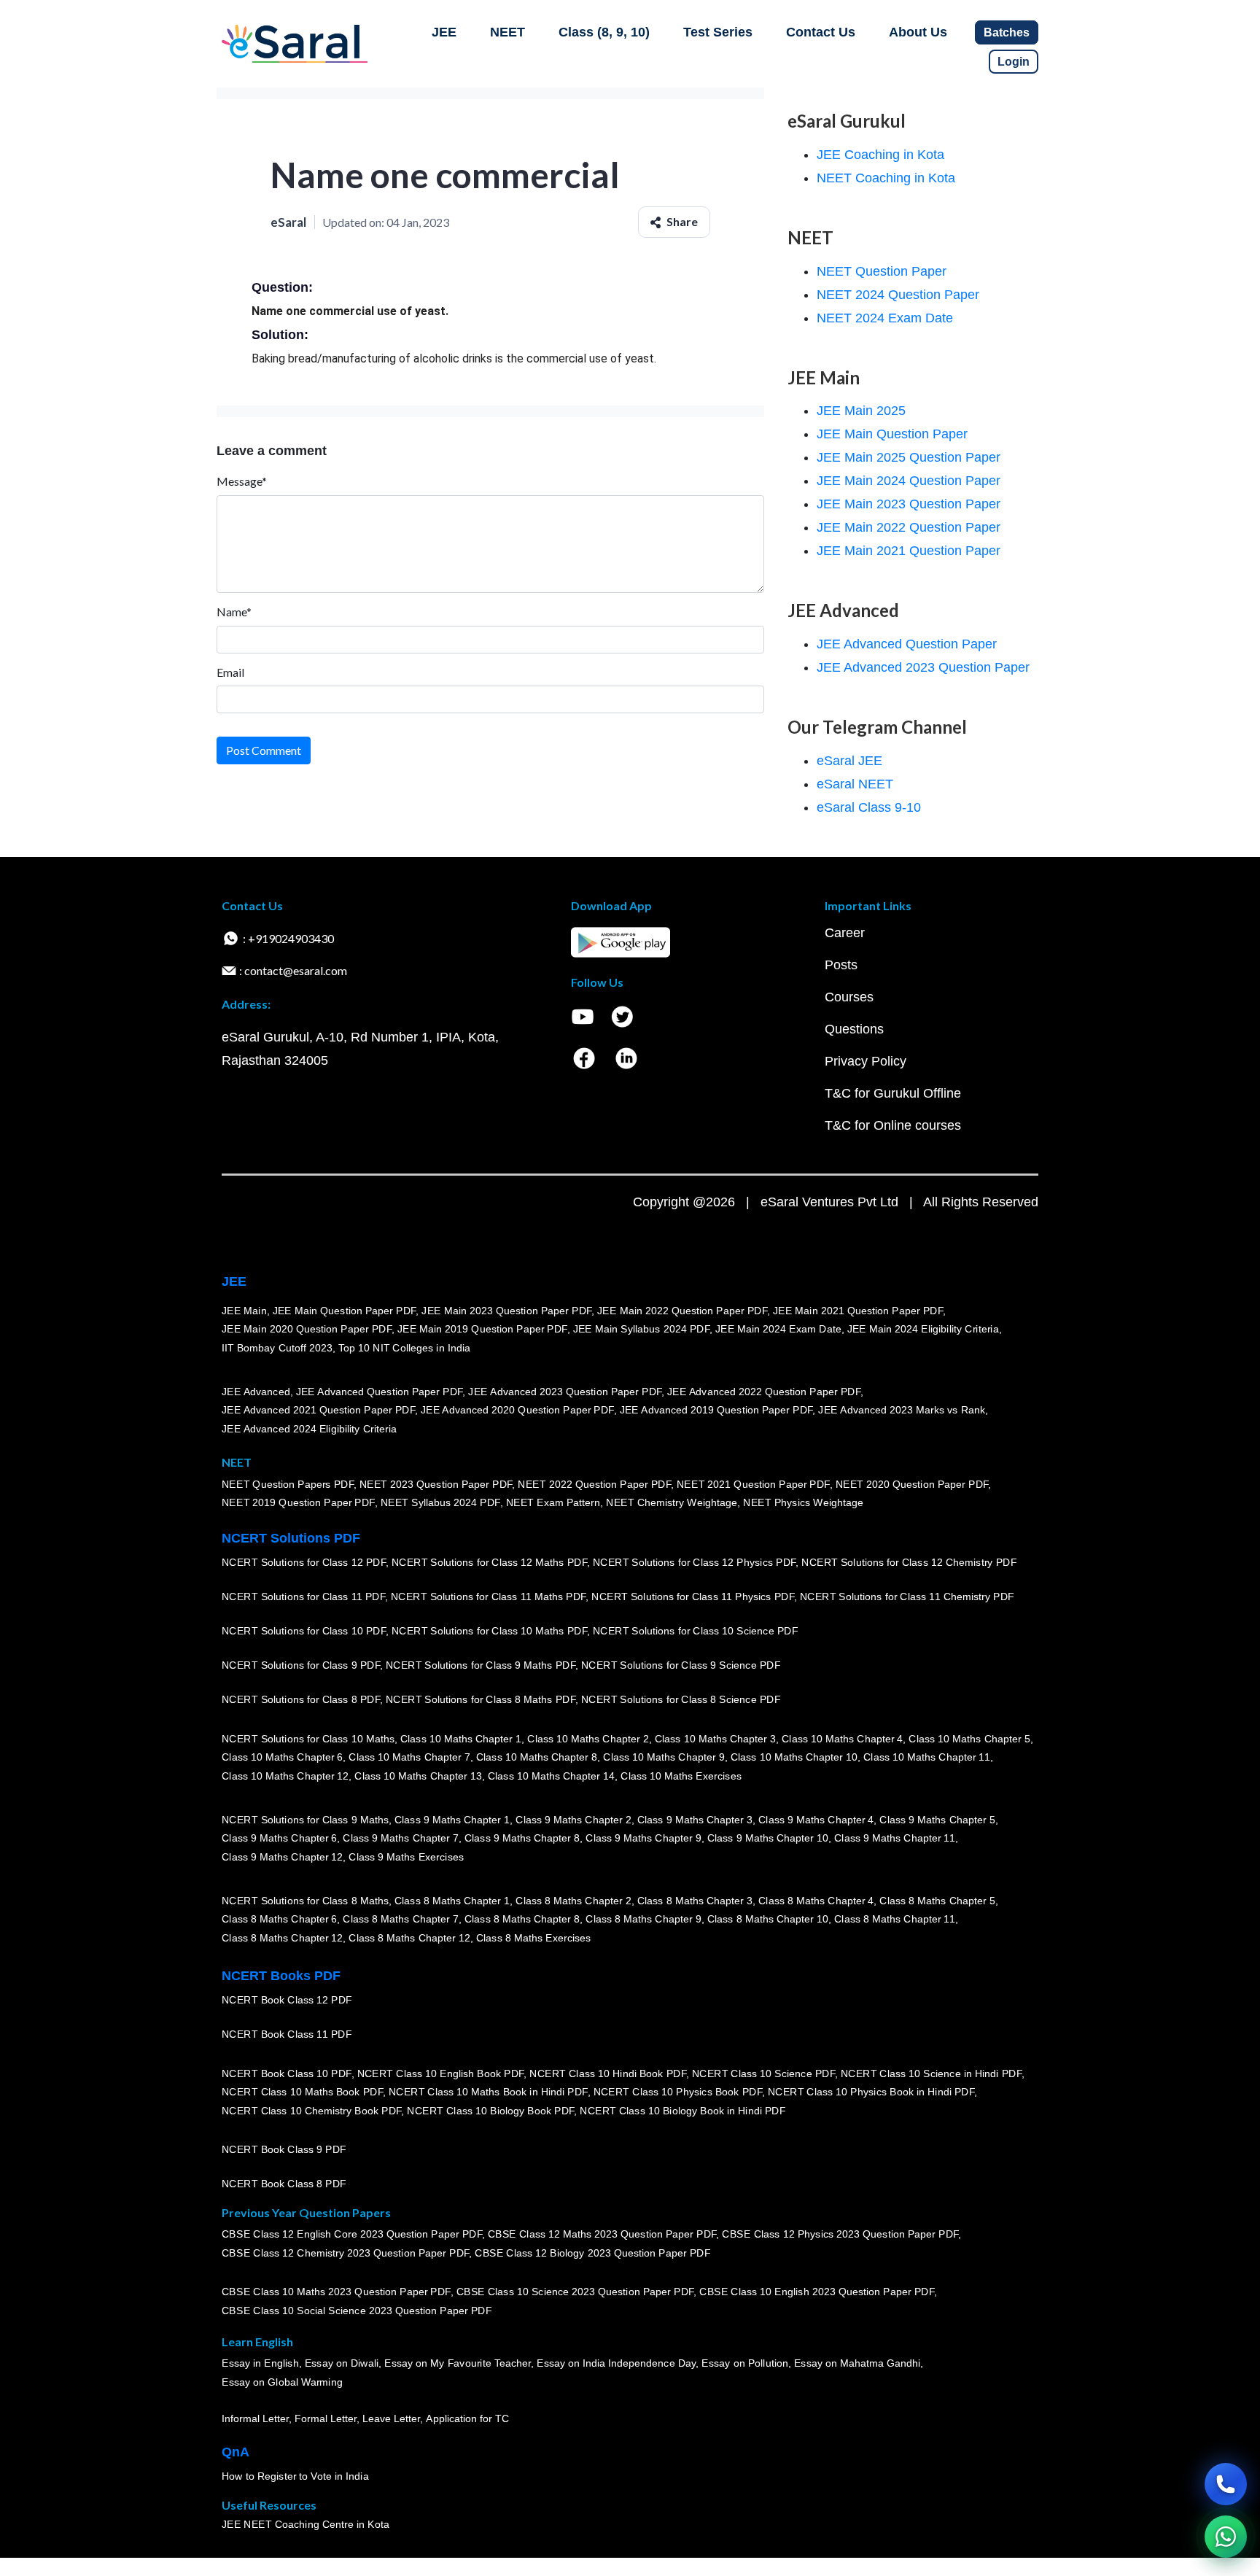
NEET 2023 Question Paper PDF (436, 1484)
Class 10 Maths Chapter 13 (418, 1776)
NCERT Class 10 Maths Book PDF (302, 2092)
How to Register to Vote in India (295, 2476)
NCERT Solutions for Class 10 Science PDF (696, 1631)
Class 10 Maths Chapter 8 (537, 1757)
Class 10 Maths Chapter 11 (927, 1757)
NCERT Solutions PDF (291, 1538)
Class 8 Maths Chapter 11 (895, 1919)
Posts (841, 965)
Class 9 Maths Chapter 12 (282, 1857)
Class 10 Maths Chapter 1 (461, 1739)
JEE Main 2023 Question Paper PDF (506, 1311)
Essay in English (260, 2364)
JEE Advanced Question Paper (907, 644)
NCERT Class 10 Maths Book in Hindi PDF (488, 2092)
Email (230, 672)
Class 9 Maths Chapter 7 (400, 1838)
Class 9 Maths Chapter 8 (522, 1838)
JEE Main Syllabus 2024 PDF (641, 1329)
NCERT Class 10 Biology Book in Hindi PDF (682, 2111)
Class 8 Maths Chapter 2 (573, 1901)
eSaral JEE (849, 761)
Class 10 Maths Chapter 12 (285, 1776)
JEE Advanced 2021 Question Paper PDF (318, 1410)
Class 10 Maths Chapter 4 (842, 1739)
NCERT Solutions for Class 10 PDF (304, 1631)
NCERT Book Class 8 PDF (284, 2184)
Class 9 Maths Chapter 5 (937, 1820)
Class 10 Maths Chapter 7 (409, 1757)
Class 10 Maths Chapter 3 (715, 1739)
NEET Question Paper (882, 271)
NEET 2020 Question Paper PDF (912, 1484)
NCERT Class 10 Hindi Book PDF (607, 2073)
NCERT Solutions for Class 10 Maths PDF (489, 1631)
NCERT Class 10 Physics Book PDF (678, 2092)
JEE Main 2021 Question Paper (909, 551)
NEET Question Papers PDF (288, 1484)
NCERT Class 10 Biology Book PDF (490, 2111)
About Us (918, 32)
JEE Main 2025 (861, 411)
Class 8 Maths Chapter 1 (452, 1901)
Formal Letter (326, 2418)
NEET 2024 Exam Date (885, 318)
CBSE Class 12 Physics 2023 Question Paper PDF (840, 2235)
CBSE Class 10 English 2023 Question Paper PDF (817, 2292)
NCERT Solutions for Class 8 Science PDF (681, 1699)
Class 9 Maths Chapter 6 (279, 1838)
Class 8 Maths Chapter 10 (768, 1919)
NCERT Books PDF (281, 1976)
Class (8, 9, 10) (604, 32)
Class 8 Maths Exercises (534, 1938)
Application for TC (467, 2418)
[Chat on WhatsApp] (1226, 2537)
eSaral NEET (855, 784)
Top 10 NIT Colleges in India (404, 1348)
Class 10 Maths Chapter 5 (969, 1739)
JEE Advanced (256, 1392)
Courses (849, 997)
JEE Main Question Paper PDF (345, 1311)
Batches (1007, 32)
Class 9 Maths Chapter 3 (695, 1820)
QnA (236, 2452)
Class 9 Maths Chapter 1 (452, 1820)
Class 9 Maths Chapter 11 (895, 1838)
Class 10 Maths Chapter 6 (282, 1757)
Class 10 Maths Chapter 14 (551, 1776)
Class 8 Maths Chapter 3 (695, 1901)
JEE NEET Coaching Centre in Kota (306, 2524)
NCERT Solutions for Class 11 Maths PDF (488, 1597)
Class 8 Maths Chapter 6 (279, 1919)
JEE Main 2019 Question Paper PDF (482, 1329)
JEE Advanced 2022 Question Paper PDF (764, 1392)
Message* (242, 481)
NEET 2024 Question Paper (898, 295)
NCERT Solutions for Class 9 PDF (301, 1665)
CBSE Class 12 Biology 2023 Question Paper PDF (592, 2253)
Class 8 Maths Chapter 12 (282, 1938)
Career (845, 933)
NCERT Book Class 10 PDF (287, 2073)
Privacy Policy (866, 1061)
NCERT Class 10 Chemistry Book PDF (311, 2111)
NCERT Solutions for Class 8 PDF (301, 1699)
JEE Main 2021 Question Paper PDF (858, 1311)
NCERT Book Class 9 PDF (284, 2149)
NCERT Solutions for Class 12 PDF (304, 1562)
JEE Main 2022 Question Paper (909, 527)
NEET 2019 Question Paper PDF (298, 1502)
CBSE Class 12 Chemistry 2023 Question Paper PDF (345, 2253)
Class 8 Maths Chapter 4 (816, 1901)
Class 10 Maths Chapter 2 (588, 1739)
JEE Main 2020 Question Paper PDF (307, 1329)
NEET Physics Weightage (803, 1502)
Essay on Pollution (744, 2364)
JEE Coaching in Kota (880, 155)
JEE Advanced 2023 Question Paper (923, 667)
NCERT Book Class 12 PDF (287, 2000)
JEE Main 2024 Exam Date (778, 1329)
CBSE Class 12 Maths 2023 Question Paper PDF (602, 2235)
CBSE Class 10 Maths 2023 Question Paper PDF (336, 2292)
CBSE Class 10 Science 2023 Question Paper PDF (575, 2292)
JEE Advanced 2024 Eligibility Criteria (309, 1429)
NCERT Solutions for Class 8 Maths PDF (481, 1699)
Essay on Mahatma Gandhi (857, 2364)
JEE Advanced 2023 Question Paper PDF (565, 1392)
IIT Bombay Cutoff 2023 (277, 1348)
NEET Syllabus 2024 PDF (440, 1502)
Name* (234, 612)
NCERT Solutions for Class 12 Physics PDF (694, 1562)
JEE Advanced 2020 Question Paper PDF (517, 1410)
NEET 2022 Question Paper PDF (594, 1484)
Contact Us (821, 32)
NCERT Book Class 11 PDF (287, 2034)
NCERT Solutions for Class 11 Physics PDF (693, 1597)
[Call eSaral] (1226, 2484)
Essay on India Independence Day (616, 2364)
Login (1014, 62)
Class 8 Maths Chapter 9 (643, 1919)
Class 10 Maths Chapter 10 (794, 1757)
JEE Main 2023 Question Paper (909, 504)
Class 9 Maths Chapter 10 (768, 1838)
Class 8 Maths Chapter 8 (522, 1919)
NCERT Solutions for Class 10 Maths (308, 1739)
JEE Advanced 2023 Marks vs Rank (902, 1410)
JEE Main (244, 1311)
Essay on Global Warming (282, 2382)
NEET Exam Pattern (553, 1502)
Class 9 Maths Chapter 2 (573, 1820)
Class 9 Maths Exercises (406, 1857)
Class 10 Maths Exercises (681, 1776)
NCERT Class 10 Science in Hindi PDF (931, 2073)
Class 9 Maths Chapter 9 (643, 1838)
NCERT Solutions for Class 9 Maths (305, 1820)
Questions (854, 1029)
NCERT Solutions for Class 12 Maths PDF (489, 1562)
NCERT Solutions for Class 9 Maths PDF (481, 1665)
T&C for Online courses (893, 1125)
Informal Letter (255, 2418)
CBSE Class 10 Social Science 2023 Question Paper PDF (357, 2311)
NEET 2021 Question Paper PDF (753, 1484)
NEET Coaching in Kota (886, 178)
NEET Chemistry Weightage (672, 1502)
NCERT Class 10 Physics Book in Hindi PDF (871, 2092)
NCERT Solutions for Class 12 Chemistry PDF (909, 1562)
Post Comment (264, 750)
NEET (507, 32)
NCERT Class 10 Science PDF (763, 2073)
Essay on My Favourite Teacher (458, 2364)
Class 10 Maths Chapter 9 (664, 1757)
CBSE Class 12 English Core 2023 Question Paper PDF (352, 2235)
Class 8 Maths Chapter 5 (937, 1901)
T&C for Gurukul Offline (893, 1093)
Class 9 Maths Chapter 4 (816, 1820)
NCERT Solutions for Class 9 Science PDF (681, 1665)
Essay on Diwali (342, 2364)
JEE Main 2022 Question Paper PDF (682, 1311)
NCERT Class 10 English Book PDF (441, 2073)
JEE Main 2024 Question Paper (909, 481)
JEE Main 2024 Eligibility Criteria (923, 1329)
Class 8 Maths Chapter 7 (400, 1919)
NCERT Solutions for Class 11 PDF (303, 1597)
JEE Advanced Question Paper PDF (380, 1392)
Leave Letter (391, 2418)
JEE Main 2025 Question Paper (909, 457)
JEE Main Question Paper (892, 434)
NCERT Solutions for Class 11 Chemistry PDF (907, 1597)
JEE (444, 32)
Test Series (718, 32)
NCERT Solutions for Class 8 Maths (305, 1901)
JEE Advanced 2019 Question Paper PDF (716, 1410)
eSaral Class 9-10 (869, 807)
